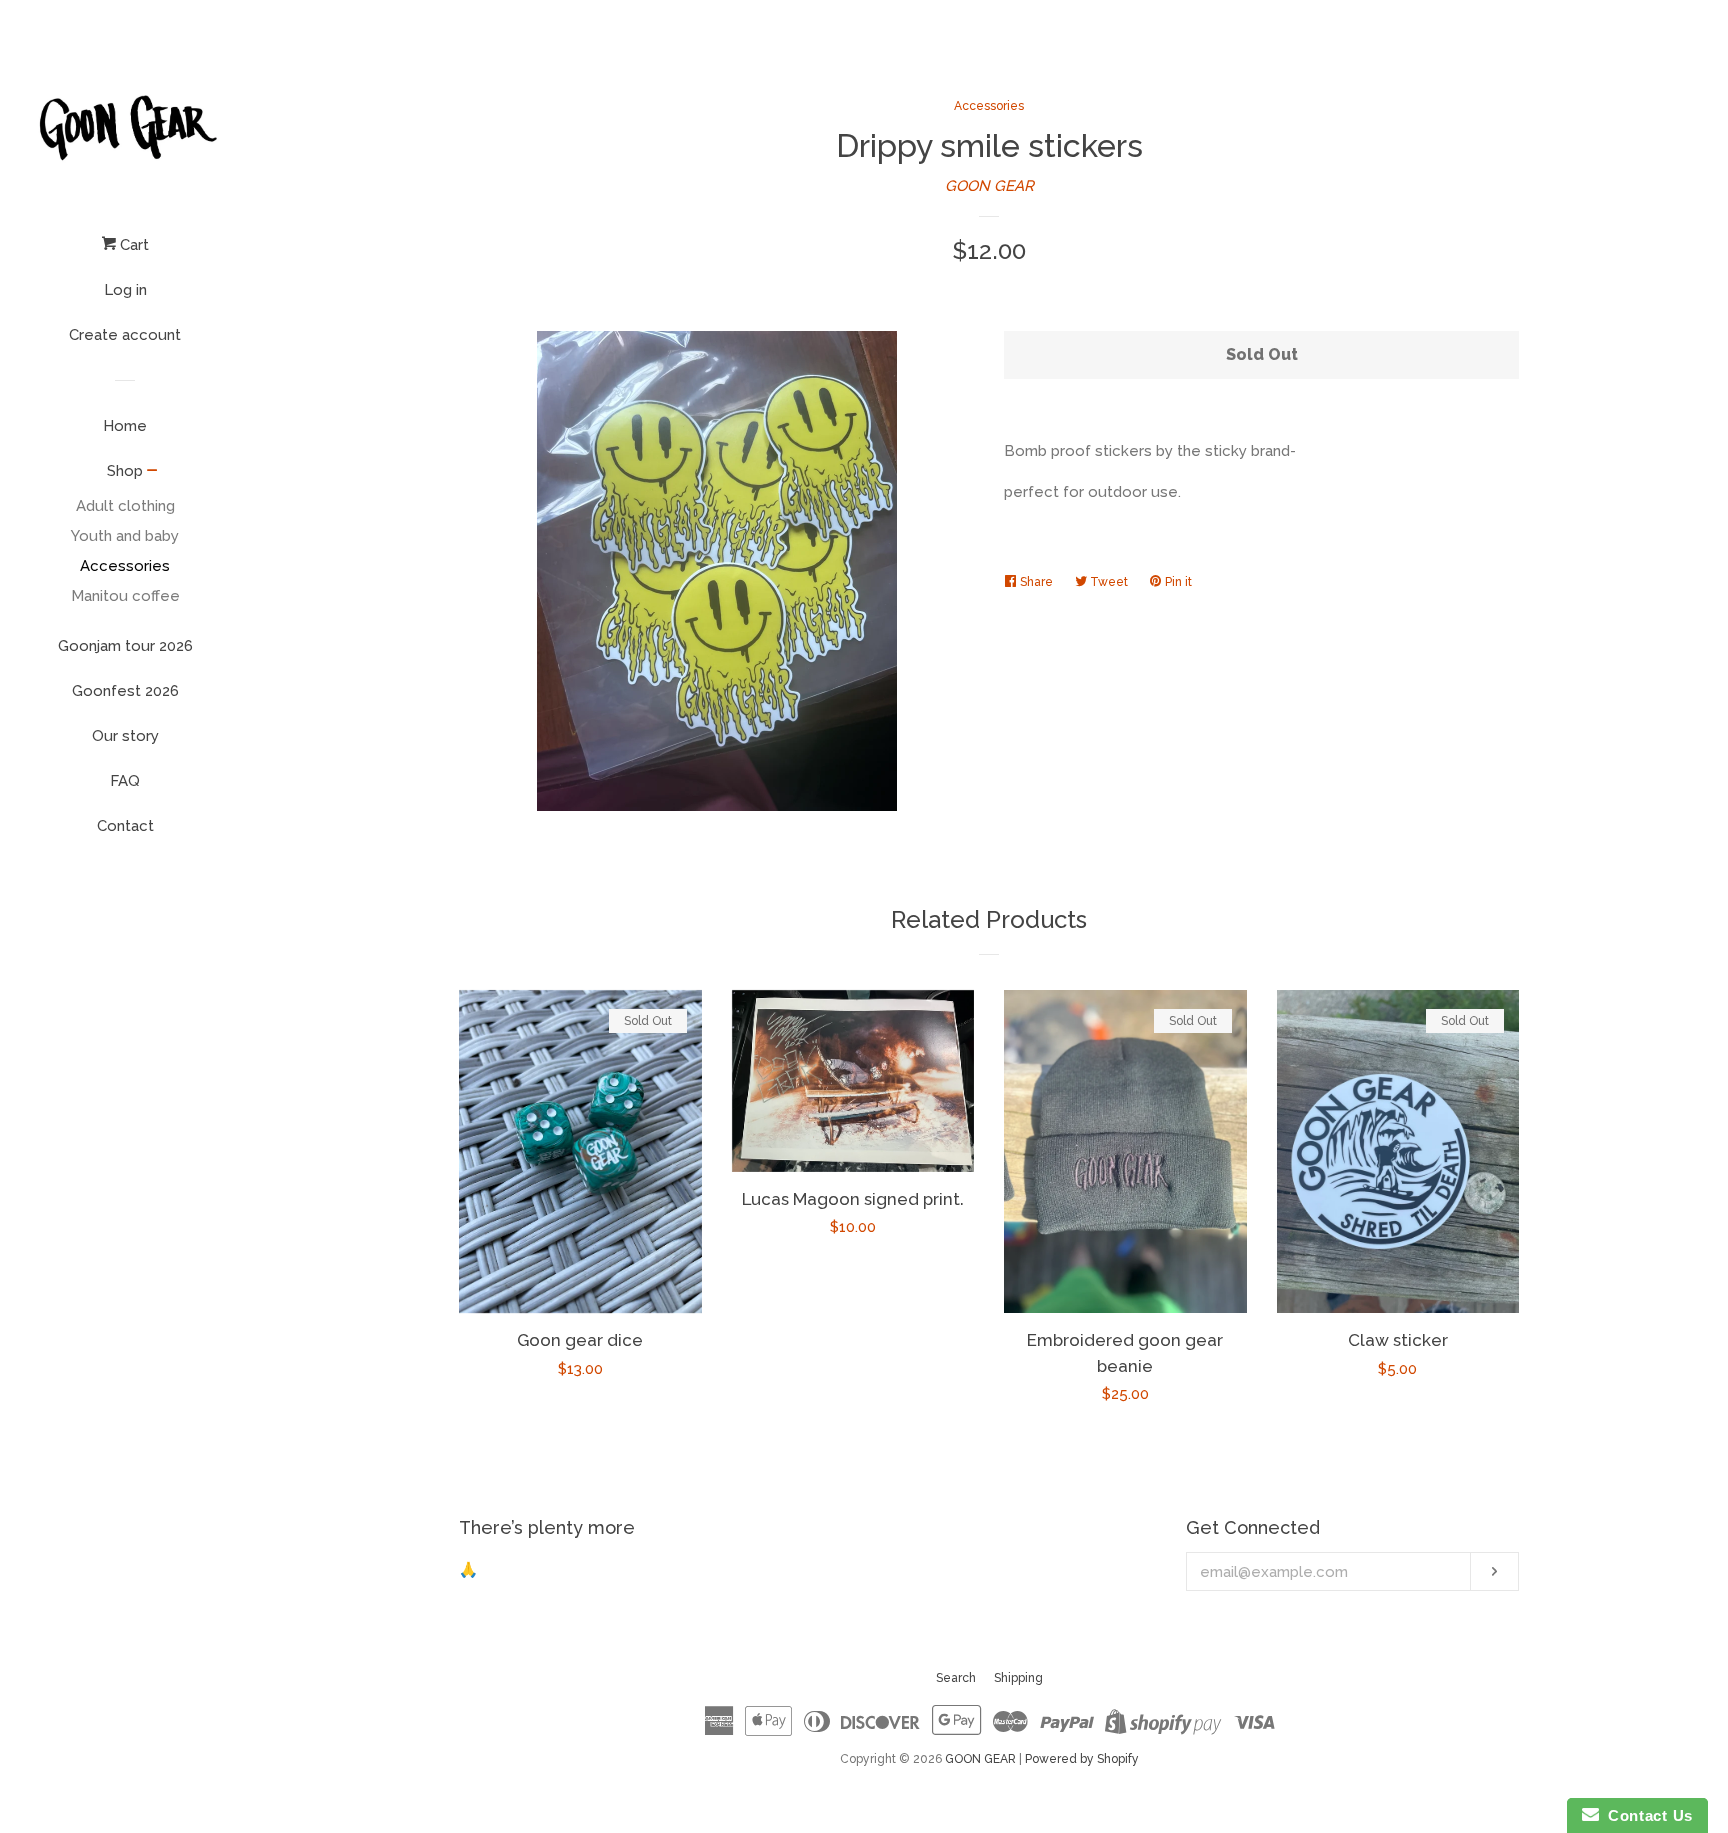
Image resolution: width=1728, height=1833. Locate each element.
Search (956, 1678)
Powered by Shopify (1082, 1759)
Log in (125, 290)
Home (125, 426)
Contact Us (1646, 1815)
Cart (132, 245)
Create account (125, 335)
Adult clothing (125, 506)
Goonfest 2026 (125, 691)
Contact (125, 826)
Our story (125, 736)
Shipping (1018, 1678)
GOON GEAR (989, 186)
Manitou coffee (125, 596)
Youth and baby (125, 536)
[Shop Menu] (152, 472)
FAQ (125, 781)
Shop (125, 471)
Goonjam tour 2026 (125, 646)
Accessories (125, 566)
